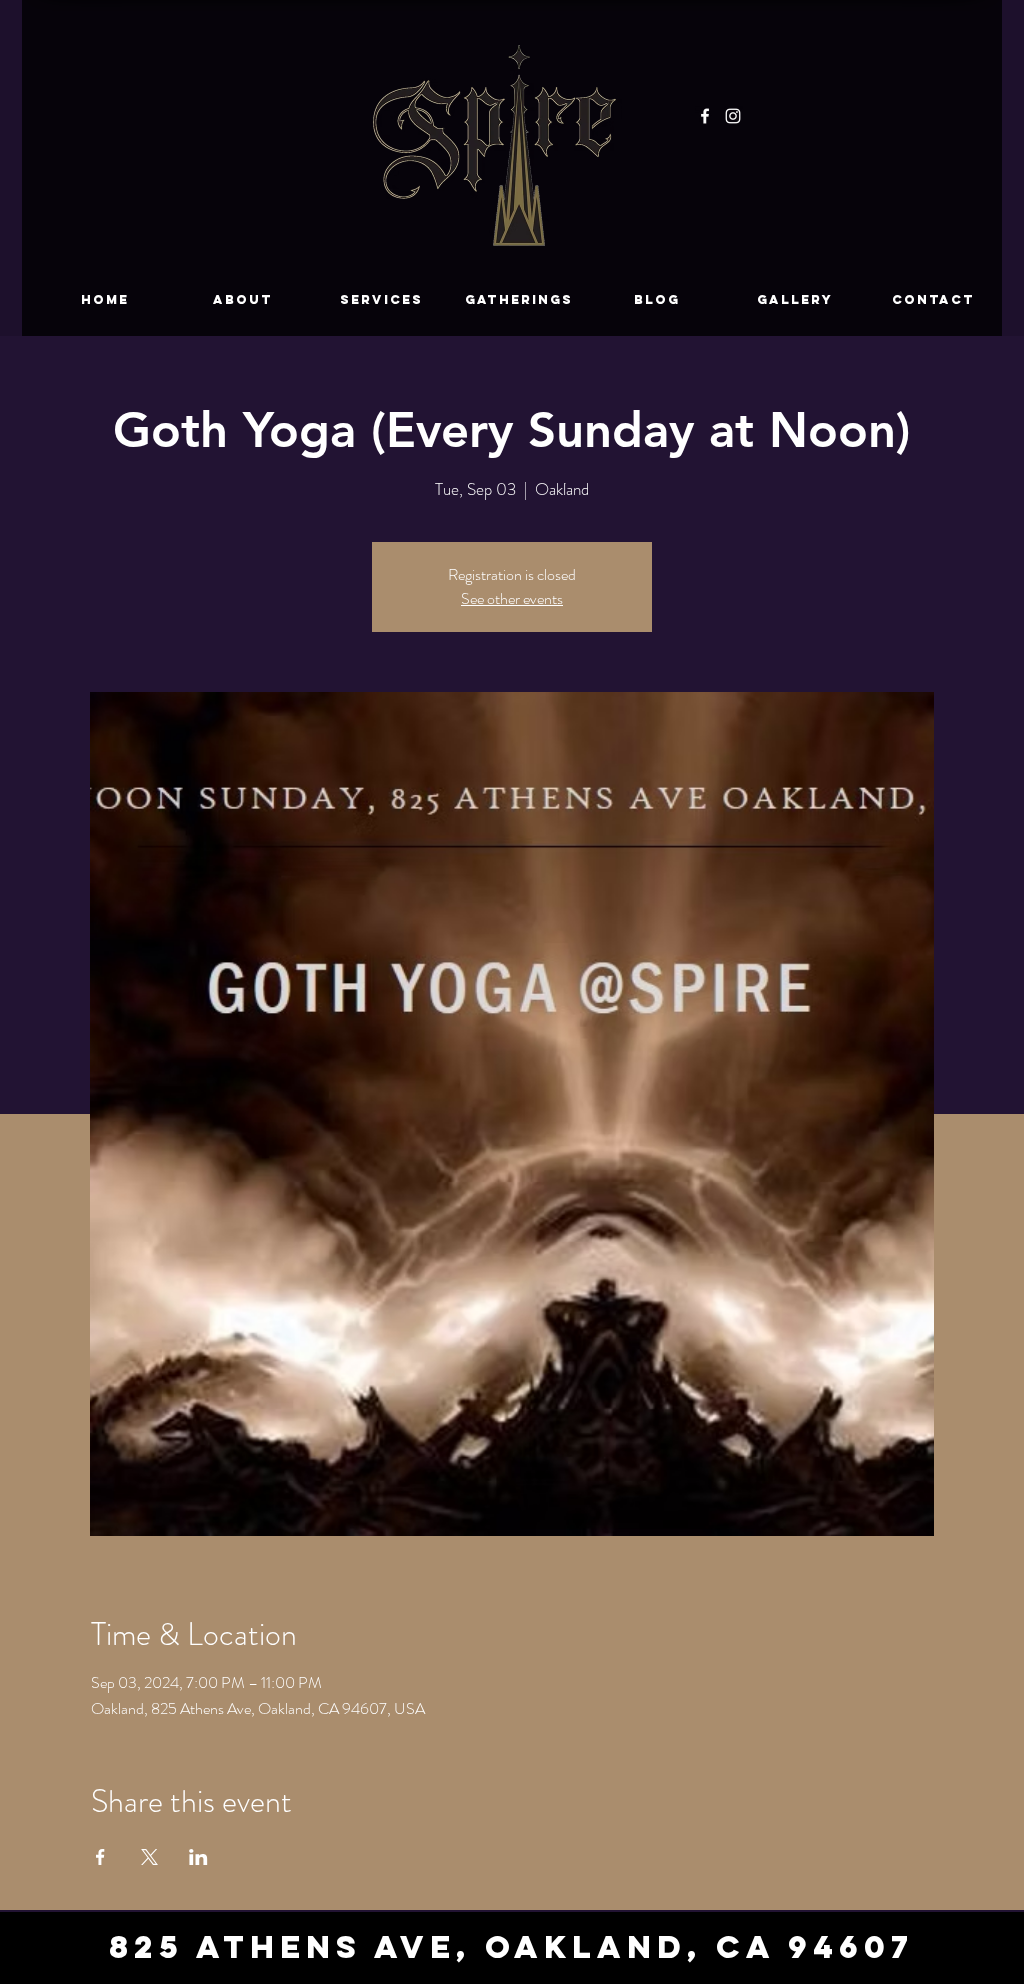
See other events (512, 598)
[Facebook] (705, 116)
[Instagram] (733, 116)
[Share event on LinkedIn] (198, 1857)
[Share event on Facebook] (100, 1857)
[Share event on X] (149, 1857)
